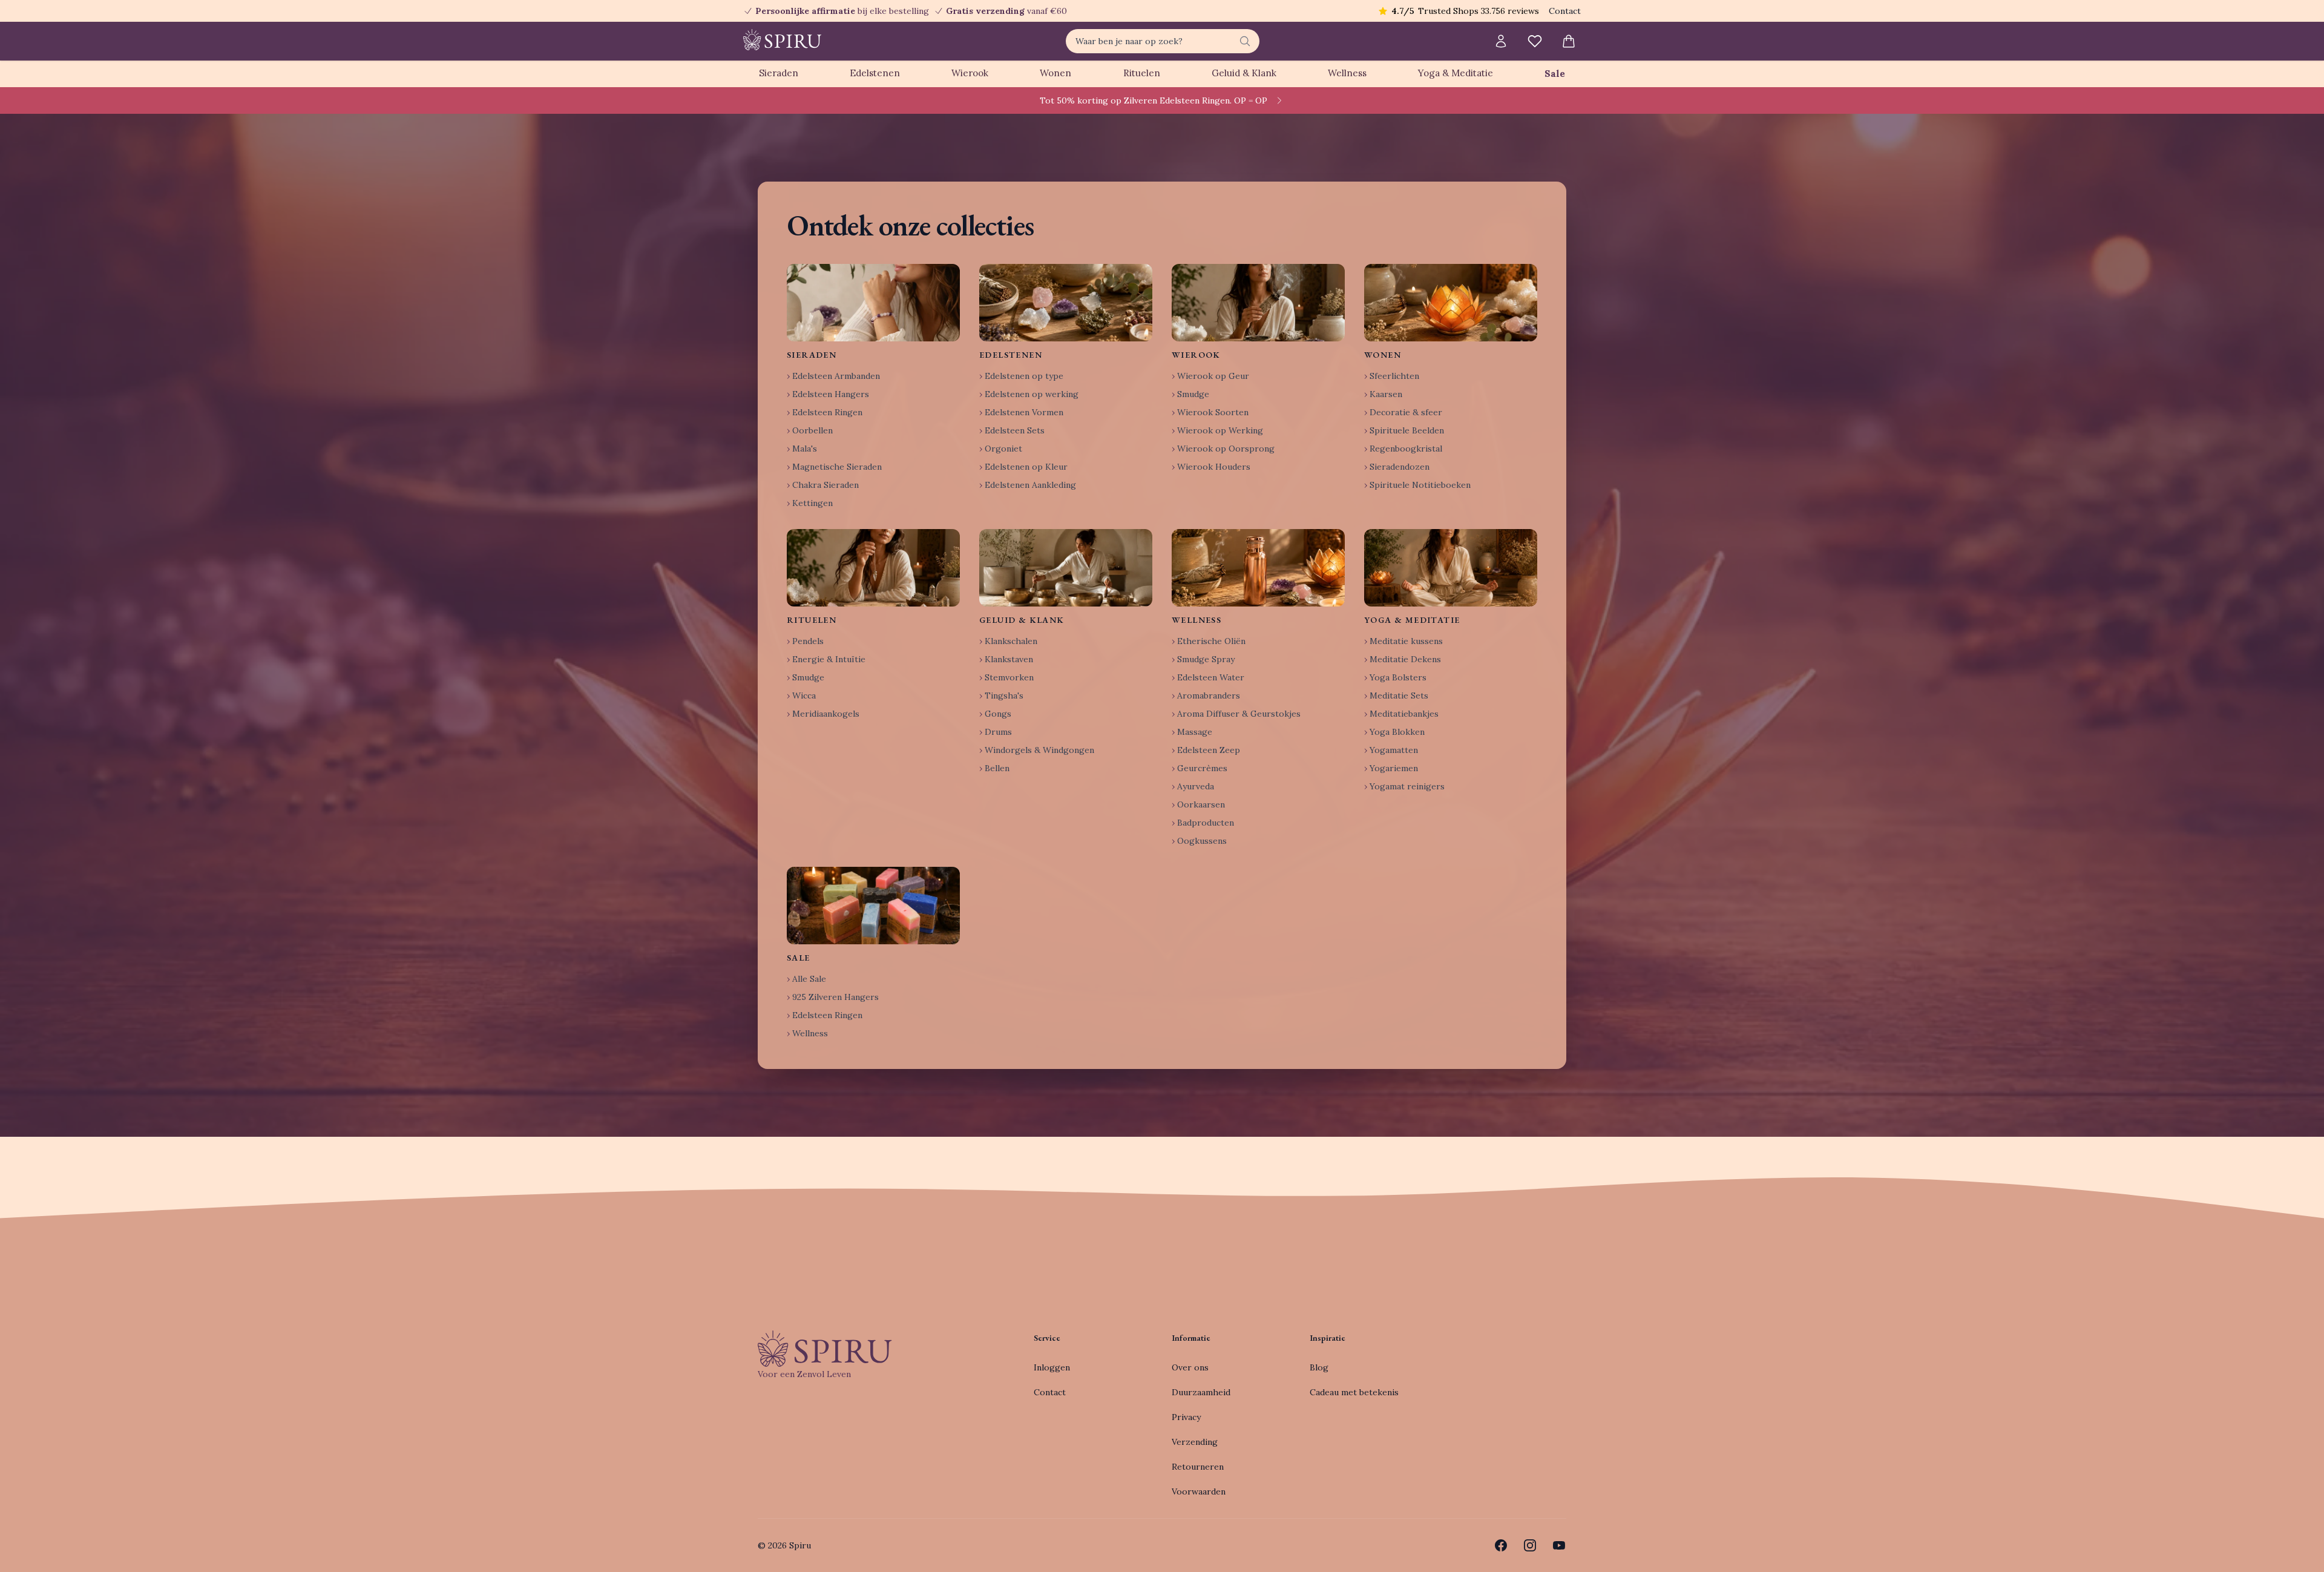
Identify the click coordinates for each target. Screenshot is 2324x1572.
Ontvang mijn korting (1241, 843)
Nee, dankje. (1241, 879)
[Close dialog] (1383, 650)
